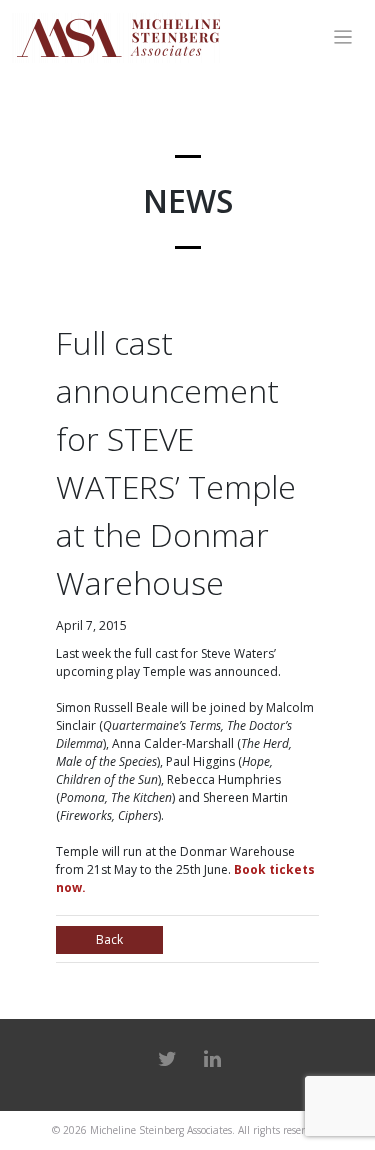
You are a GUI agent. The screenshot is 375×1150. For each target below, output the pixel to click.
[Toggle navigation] (343, 37)
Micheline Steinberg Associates (161, 1130)
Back (109, 939)
